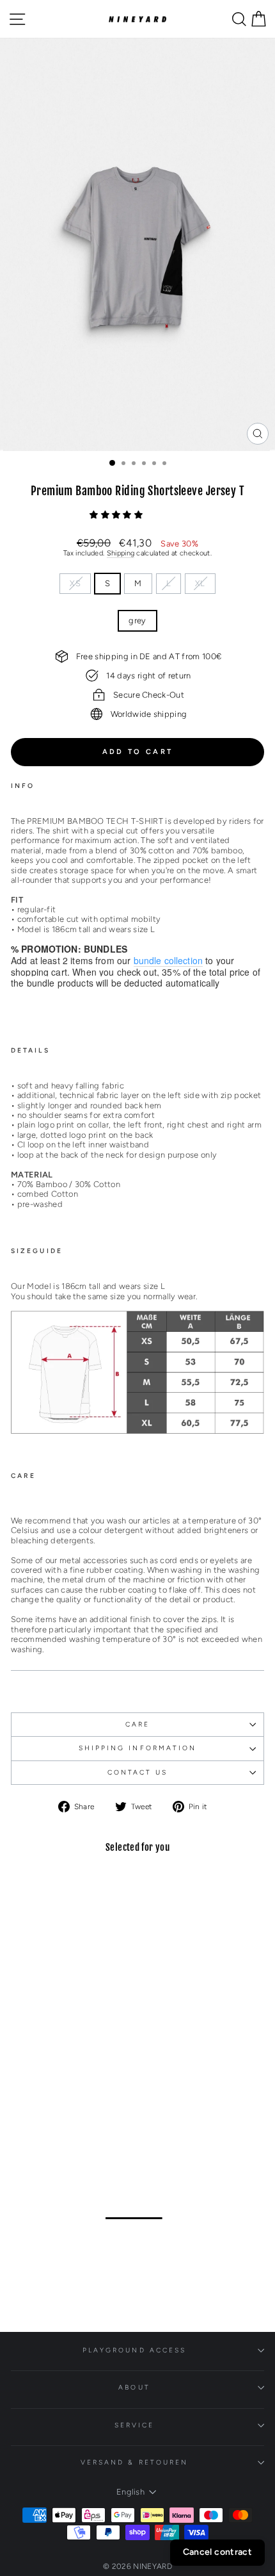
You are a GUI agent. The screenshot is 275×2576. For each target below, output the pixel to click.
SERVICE (135, 2425)
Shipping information (138, 1748)
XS (75, 583)
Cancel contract (217, 2552)
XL (200, 583)
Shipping (121, 553)
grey (137, 620)
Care (137, 1724)
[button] (117, 515)
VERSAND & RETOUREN (135, 2462)
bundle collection (169, 961)
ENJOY (145, 2238)
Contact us (138, 1772)
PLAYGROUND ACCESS (135, 2350)
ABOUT (134, 2387)
